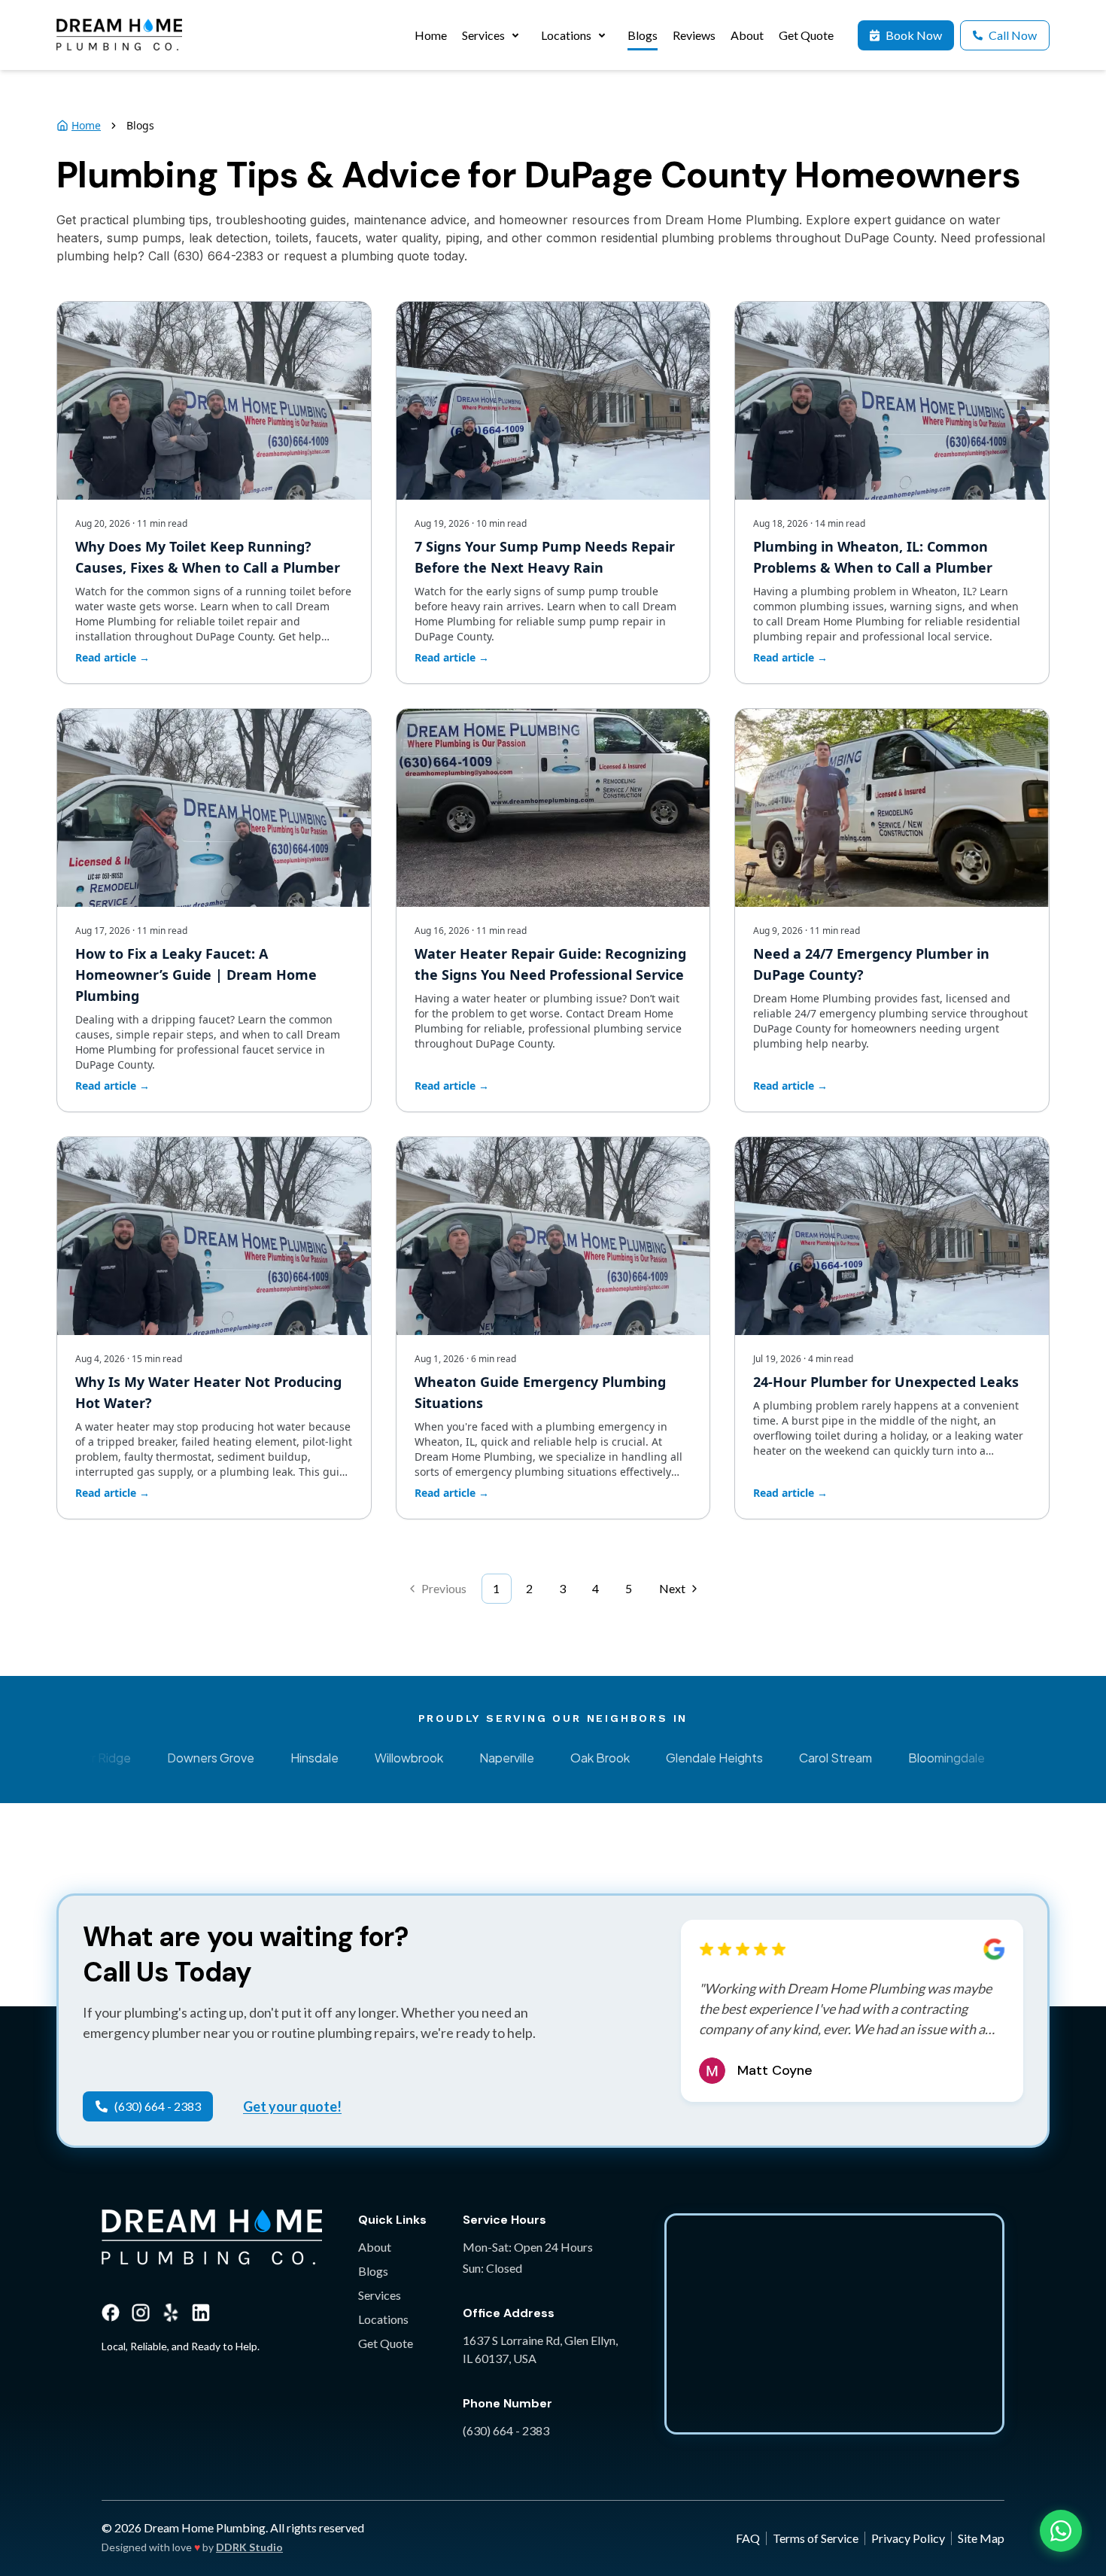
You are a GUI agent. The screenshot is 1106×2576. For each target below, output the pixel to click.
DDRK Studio (249, 2547)
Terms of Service (816, 2538)
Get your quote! (292, 2106)
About (375, 2247)
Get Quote (386, 2343)
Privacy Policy (908, 2538)
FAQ (748, 2538)
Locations (383, 2319)
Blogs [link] (140, 125)
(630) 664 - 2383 (506, 2430)
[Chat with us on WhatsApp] (1061, 2531)
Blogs (373, 2271)
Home (86, 125)
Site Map (981, 2538)
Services (380, 2295)
